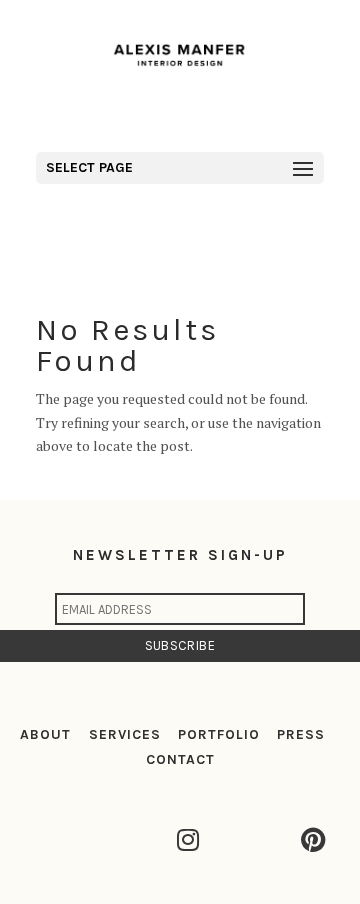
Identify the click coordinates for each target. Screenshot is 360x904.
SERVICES (125, 734)
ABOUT (45, 734)
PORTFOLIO (219, 734)
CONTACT (180, 759)
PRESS (301, 734)
